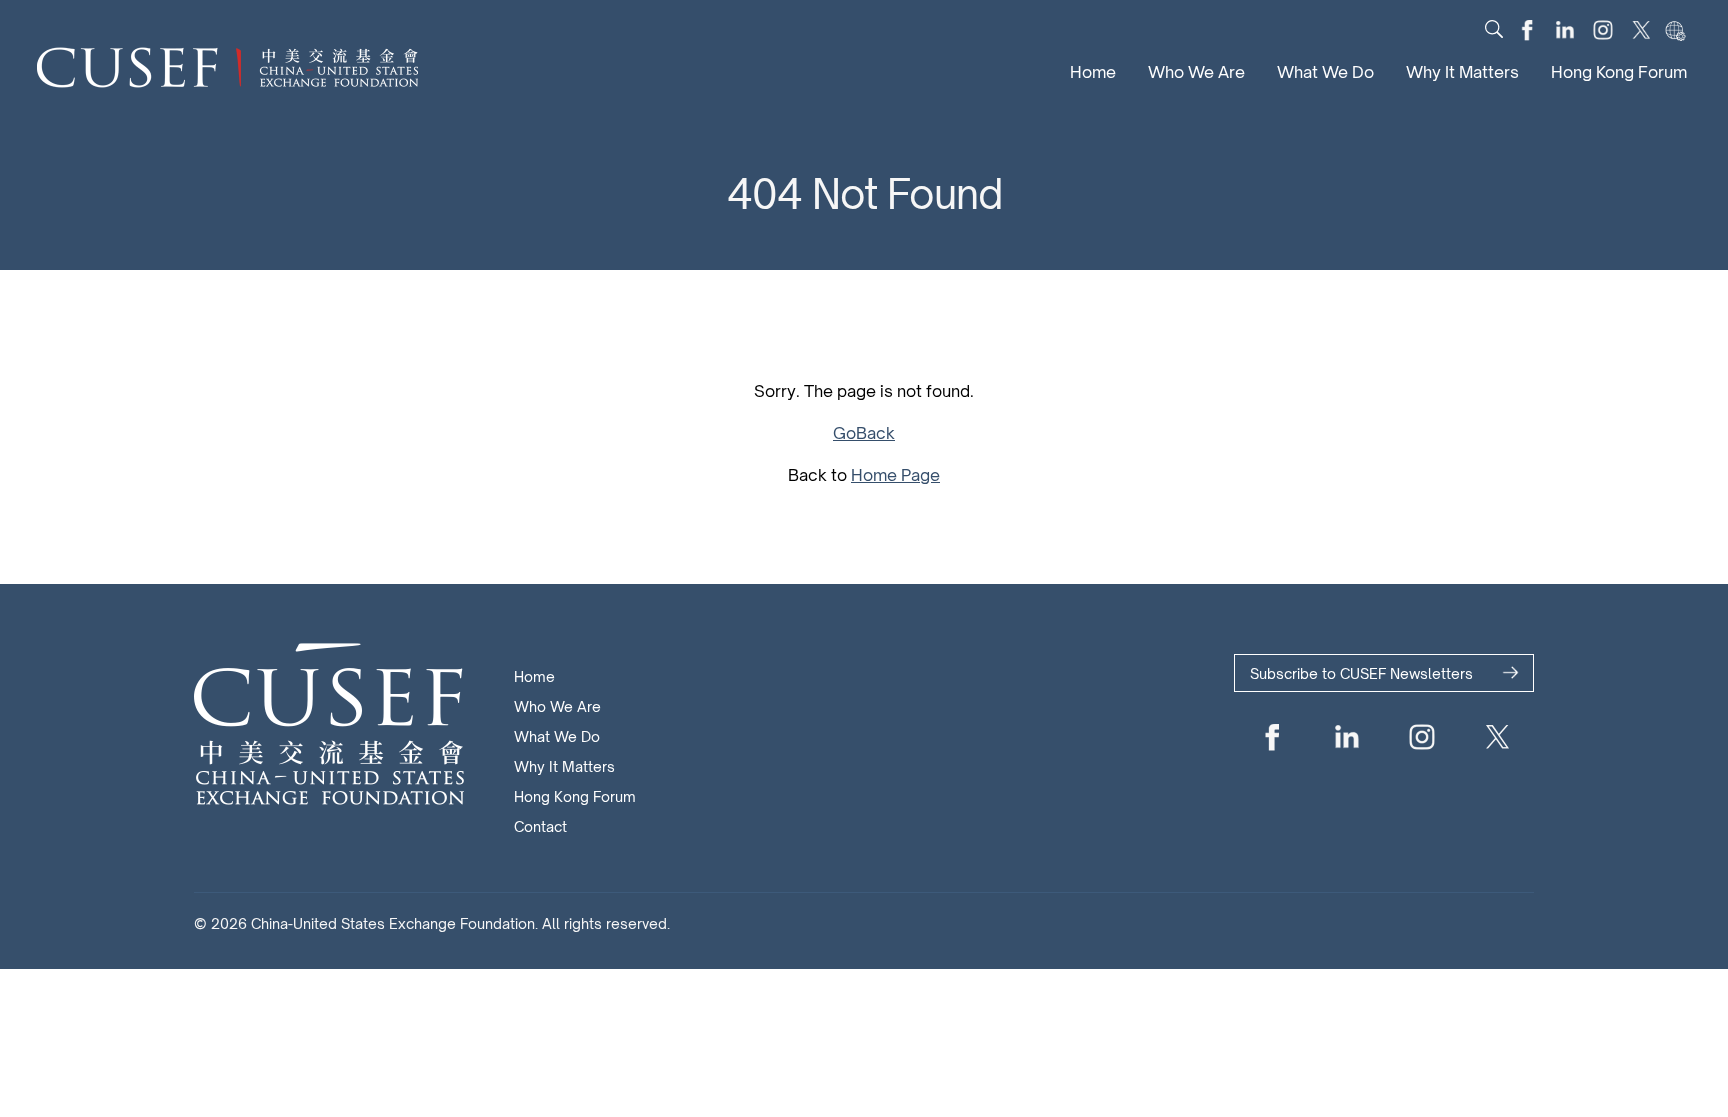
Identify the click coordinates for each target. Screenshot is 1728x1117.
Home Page (895, 475)
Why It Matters (1462, 72)
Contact (540, 826)
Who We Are (1196, 72)
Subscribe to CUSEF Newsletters (1361, 673)
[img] (1494, 29)
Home (1093, 72)
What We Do (1325, 72)
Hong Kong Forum (1619, 72)
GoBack (864, 433)
